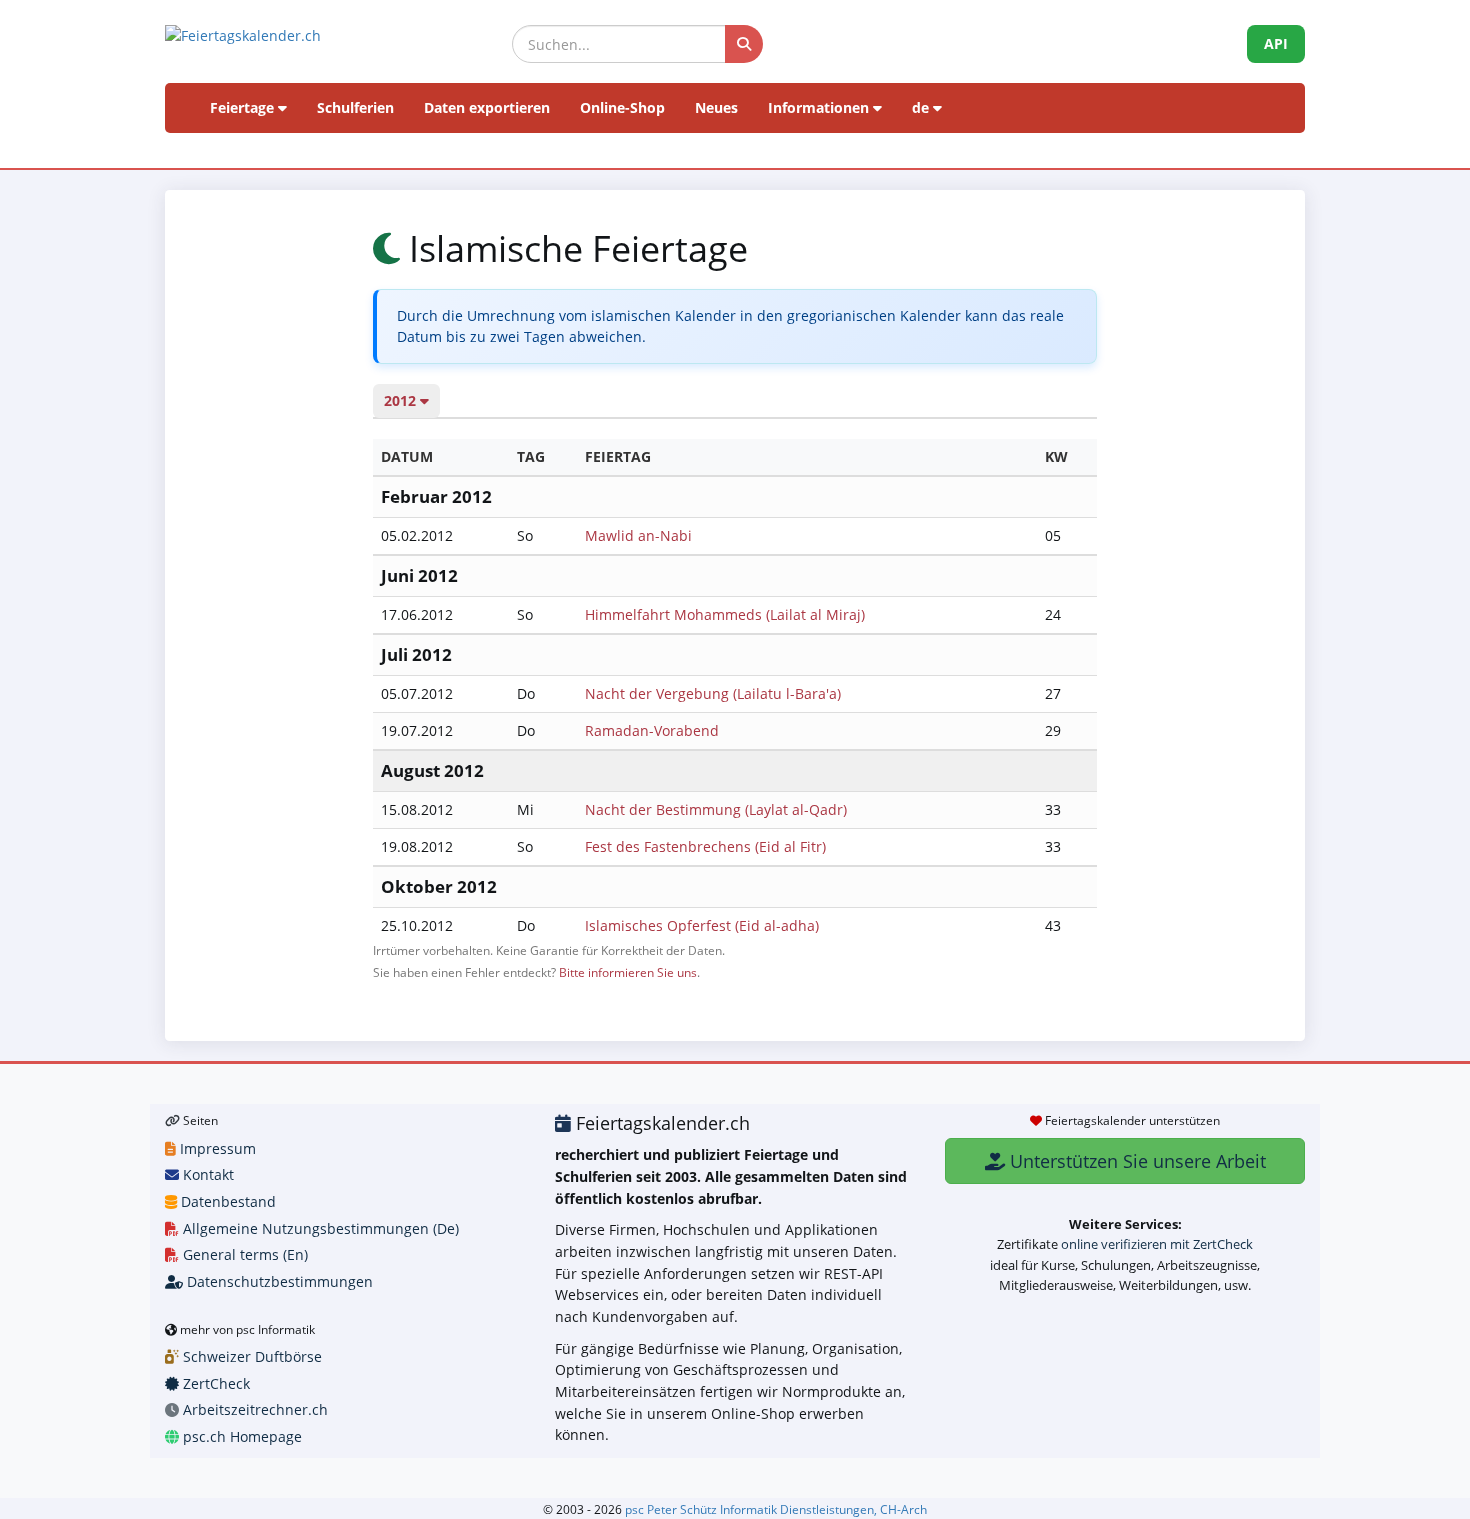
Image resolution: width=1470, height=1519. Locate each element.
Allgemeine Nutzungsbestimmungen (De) (319, 1228)
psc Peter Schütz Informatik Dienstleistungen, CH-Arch (776, 1509)
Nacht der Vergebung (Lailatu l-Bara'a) (713, 693)
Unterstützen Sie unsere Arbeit (1135, 1161)
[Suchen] (744, 44)
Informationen (820, 107)
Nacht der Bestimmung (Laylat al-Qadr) (716, 809)
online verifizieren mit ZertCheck (1157, 1244)
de (922, 107)
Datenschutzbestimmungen (278, 1281)
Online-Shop (622, 107)
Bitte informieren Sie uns (628, 972)
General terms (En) (243, 1254)
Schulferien (355, 107)
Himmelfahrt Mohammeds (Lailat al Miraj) (725, 614)
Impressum (216, 1148)
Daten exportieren (487, 107)
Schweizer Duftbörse (250, 1356)
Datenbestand (226, 1201)
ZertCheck (214, 1383)
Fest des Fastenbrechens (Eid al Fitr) (705, 846)
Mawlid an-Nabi (638, 535)
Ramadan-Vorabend (652, 730)
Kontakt (206, 1174)
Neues (716, 107)
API (1276, 43)
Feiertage (244, 107)
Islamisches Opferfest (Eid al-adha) (702, 925)
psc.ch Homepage (240, 1436)
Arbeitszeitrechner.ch (253, 1409)
